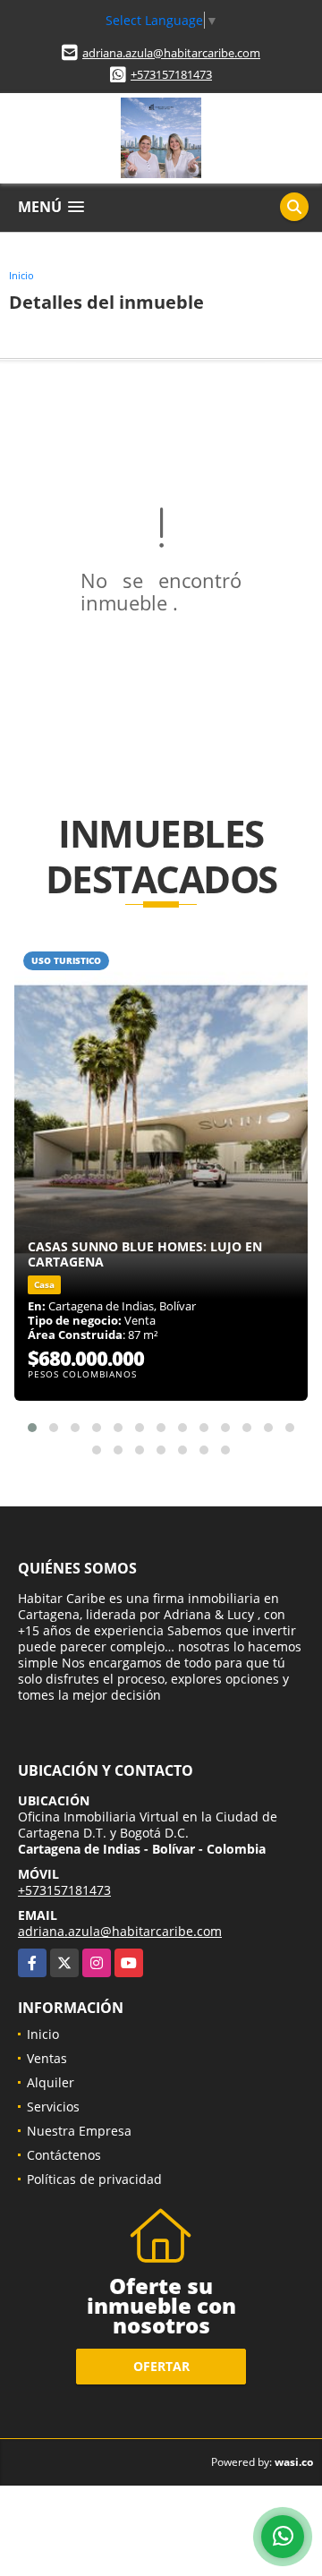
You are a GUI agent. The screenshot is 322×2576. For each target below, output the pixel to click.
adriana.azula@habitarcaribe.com (171, 53)
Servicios (53, 2107)
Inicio (21, 275)
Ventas (47, 2058)
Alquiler (51, 2082)
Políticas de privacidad (94, 2179)
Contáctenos (64, 2155)
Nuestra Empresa (79, 2131)
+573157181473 (171, 74)
